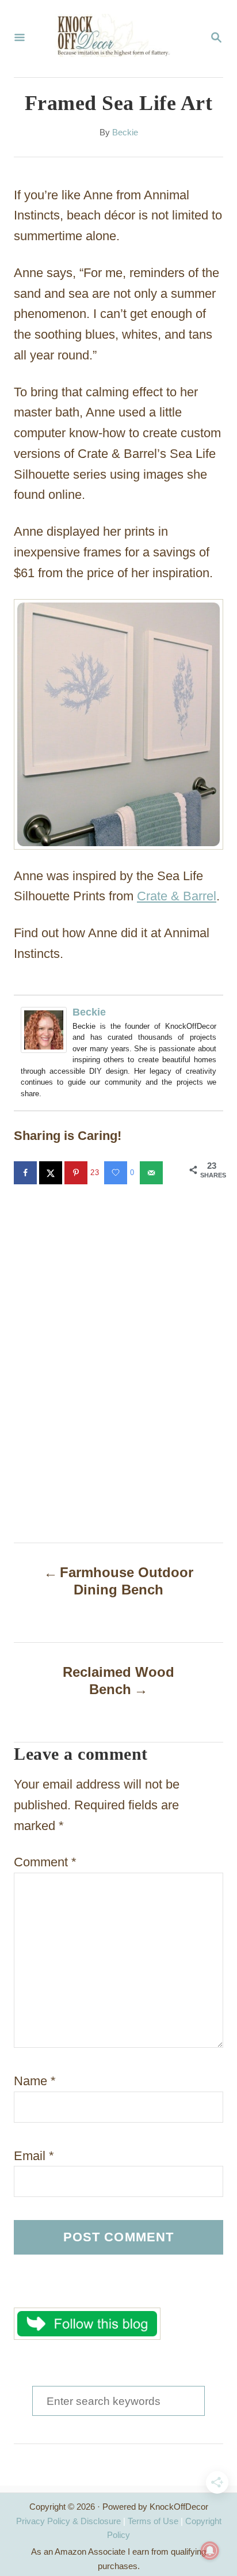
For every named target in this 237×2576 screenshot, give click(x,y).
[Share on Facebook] (26, 1173)
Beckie (125, 132)
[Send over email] (152, 1173)
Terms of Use (153, 2521)
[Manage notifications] (210, 2551)
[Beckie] (47, 1030)
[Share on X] (52, 1173)
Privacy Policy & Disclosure (68, 2521)
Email (34, 2156)
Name (35, 2081)
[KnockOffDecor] (117, 39)
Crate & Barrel (177, 896)
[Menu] (20, 39)
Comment (45, 1862)
